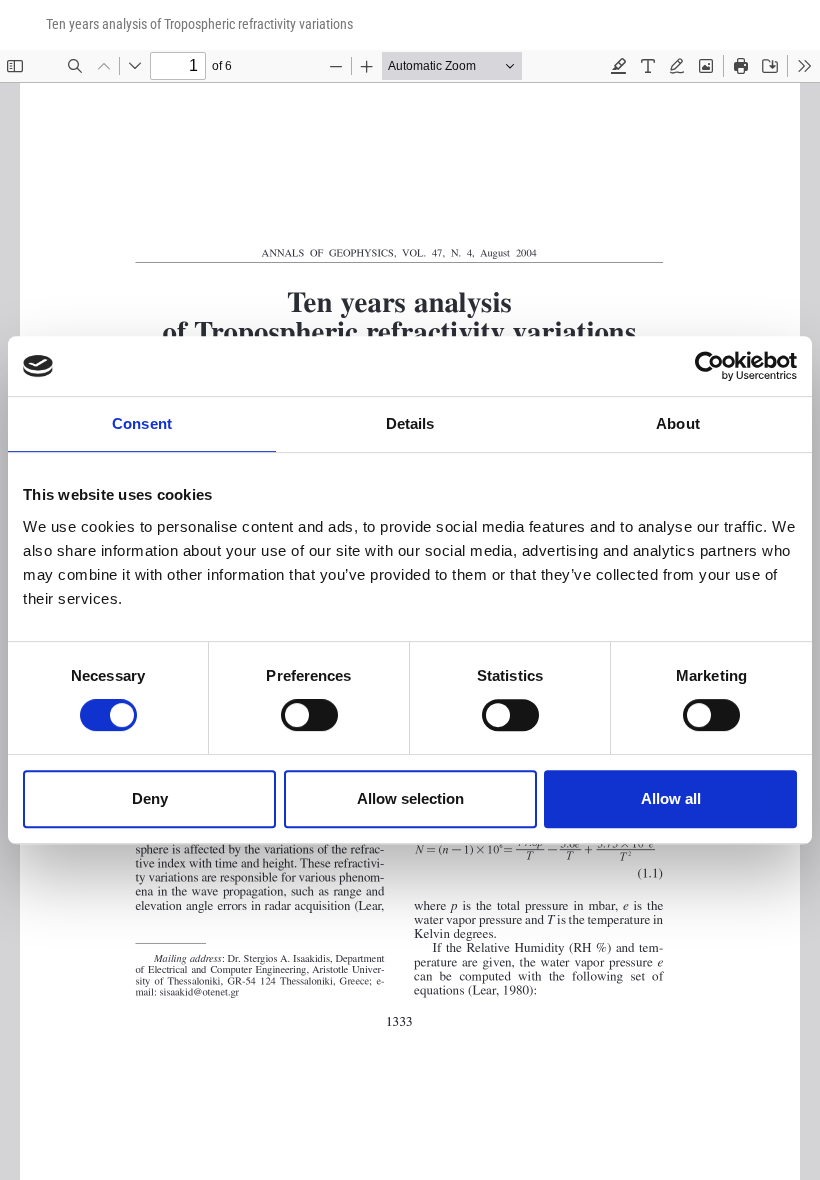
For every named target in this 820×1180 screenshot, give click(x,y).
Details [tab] (410, 423)
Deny (150, 798)
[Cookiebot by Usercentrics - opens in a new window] (709, 366)
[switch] (309, 715)
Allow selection (410, 798)
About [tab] (678, 423)
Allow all (671, 798)
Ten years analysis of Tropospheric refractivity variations (199, 24)
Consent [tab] (142, 423)
